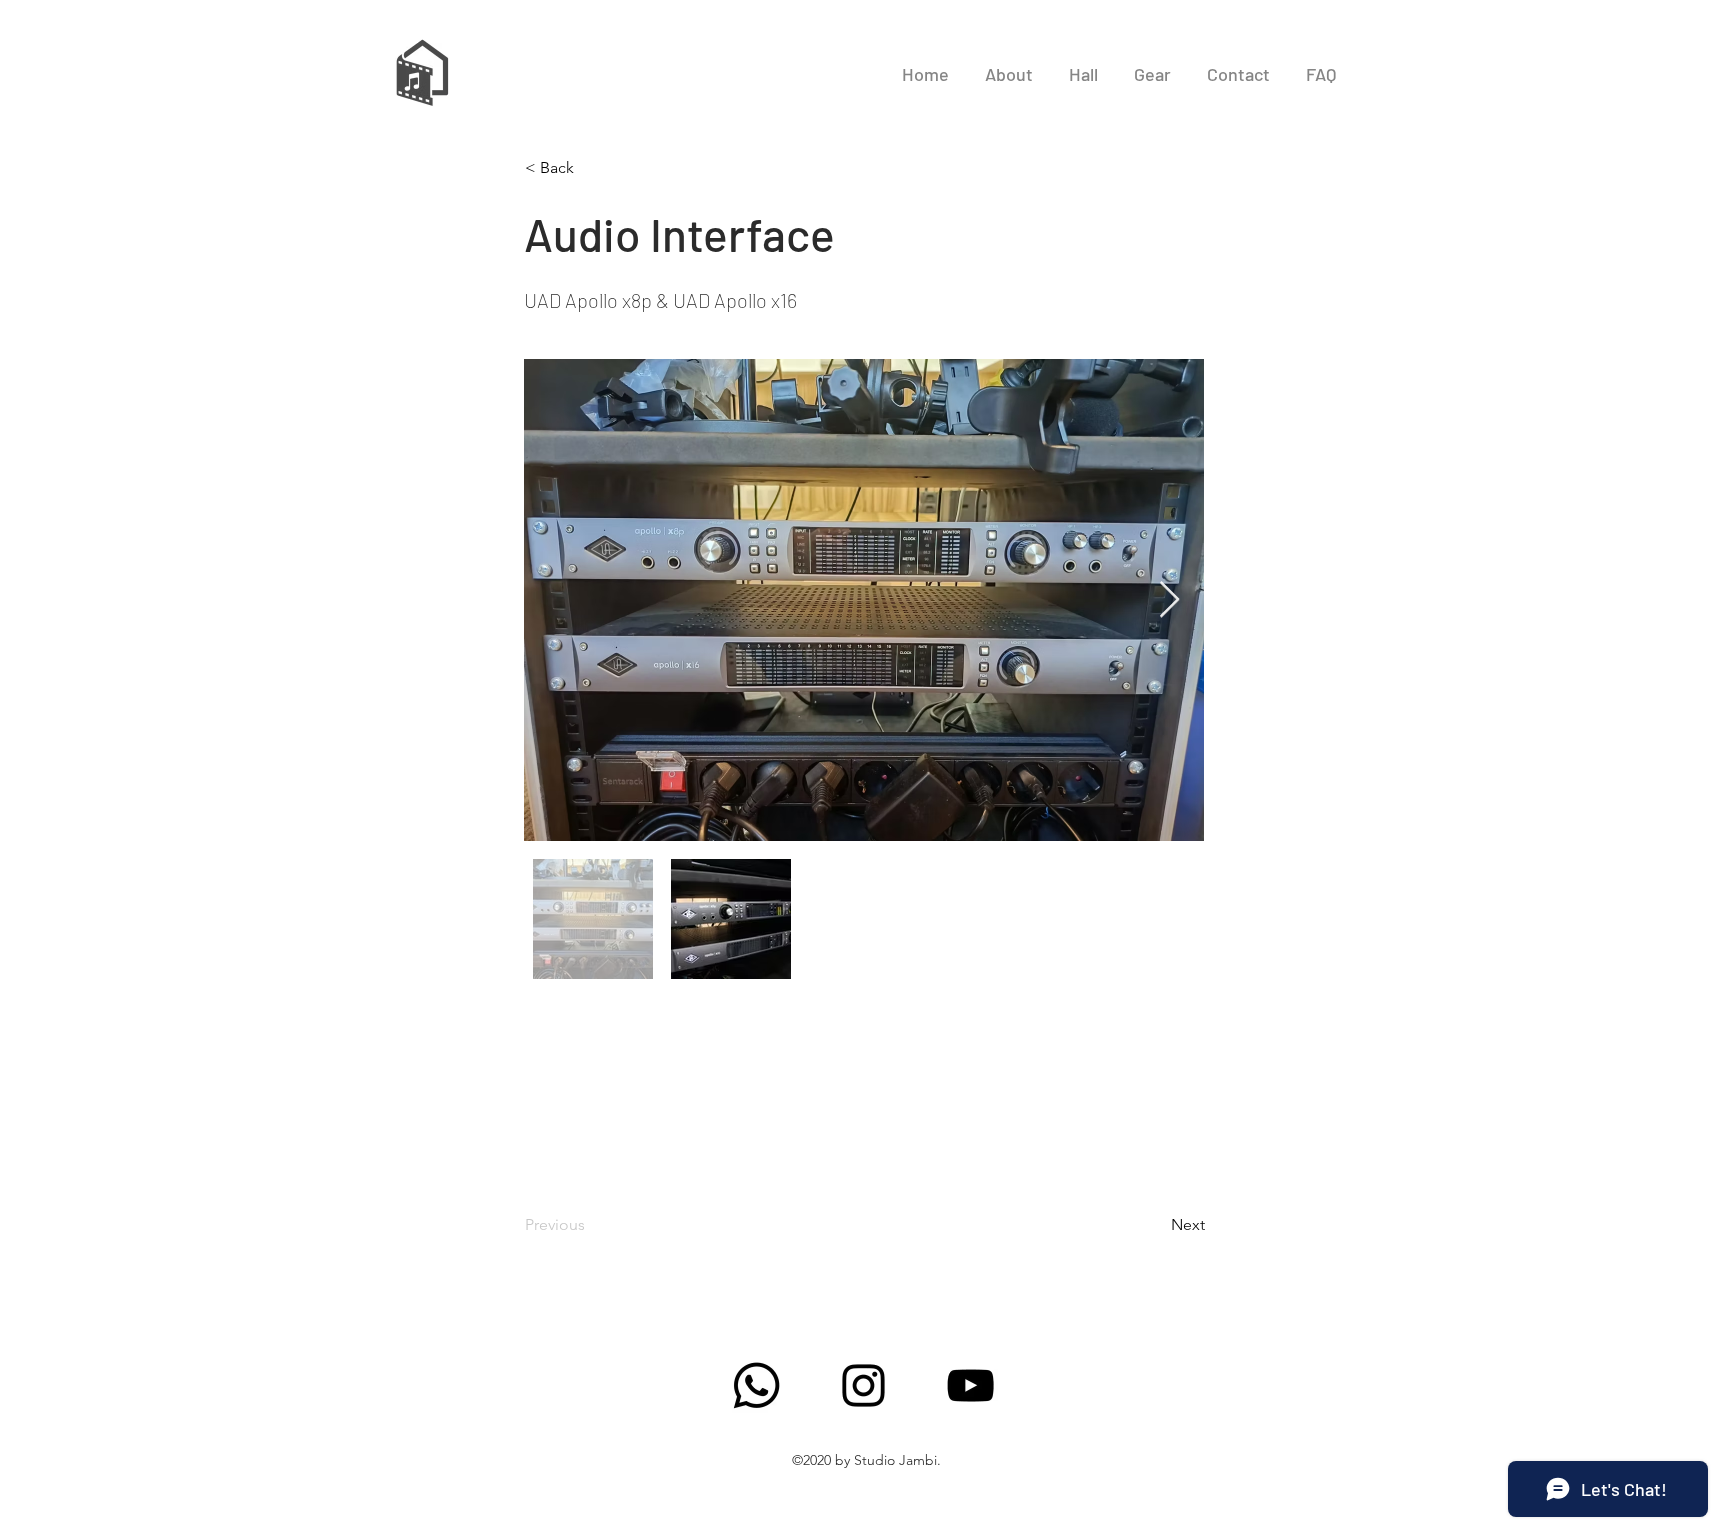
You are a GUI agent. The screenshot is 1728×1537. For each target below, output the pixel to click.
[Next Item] (1169, 600)
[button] (591, 168)
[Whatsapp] (756, 1385)
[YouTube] (970, 1385)
